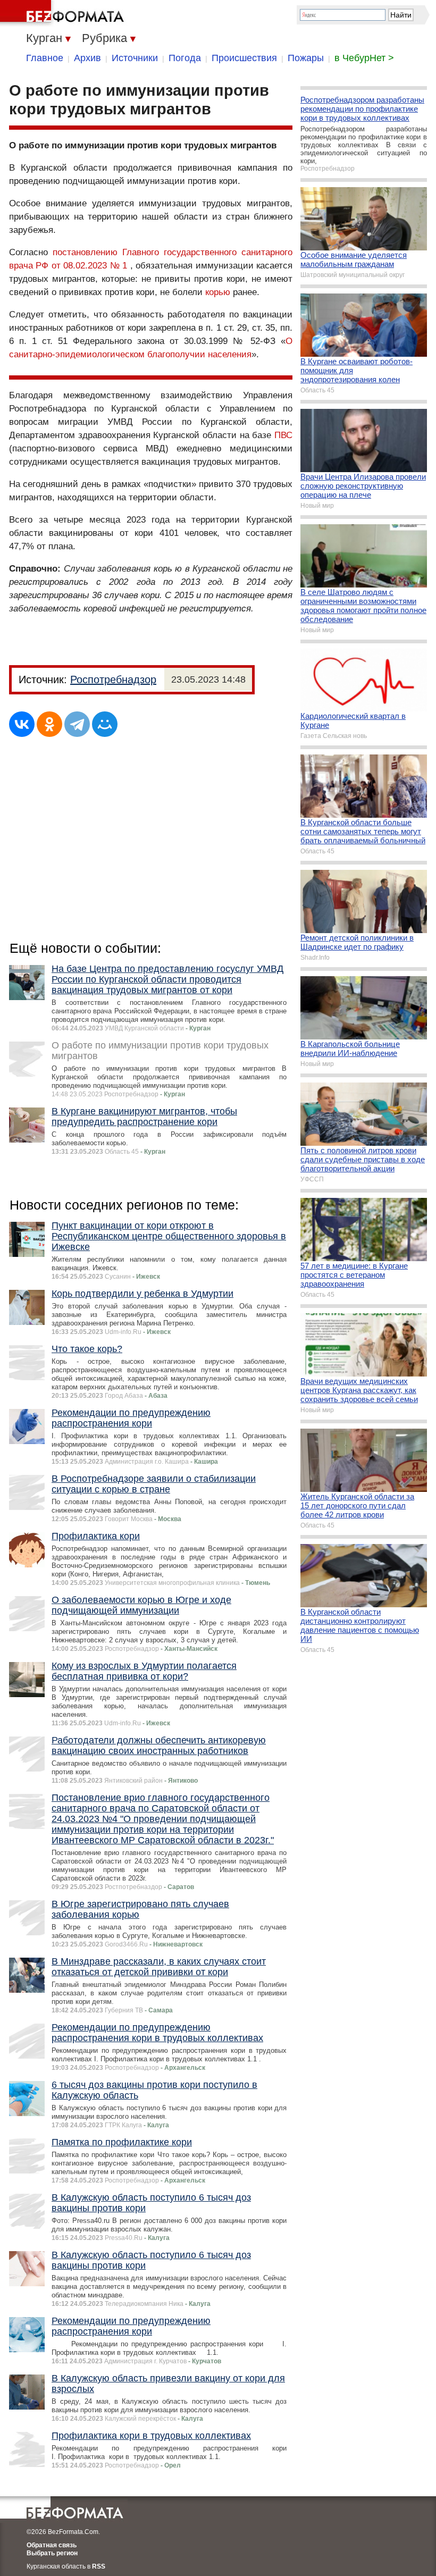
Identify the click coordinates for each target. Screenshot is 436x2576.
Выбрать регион (52, 2553)
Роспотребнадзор (113, 679)
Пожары (306, 58)
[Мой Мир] (105, 724)
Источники (135, 58)
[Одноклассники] (49, 724)
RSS (99, 2566)
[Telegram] (77, 724)
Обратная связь (52, 2545)
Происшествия (244, 58)
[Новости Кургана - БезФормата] (64, 13)
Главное (45, 58)
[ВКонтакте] (22, 724)
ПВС (283, 435)
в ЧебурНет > (364, 58)
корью (218, 292)
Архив (87, 58)
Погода (185, 58)
